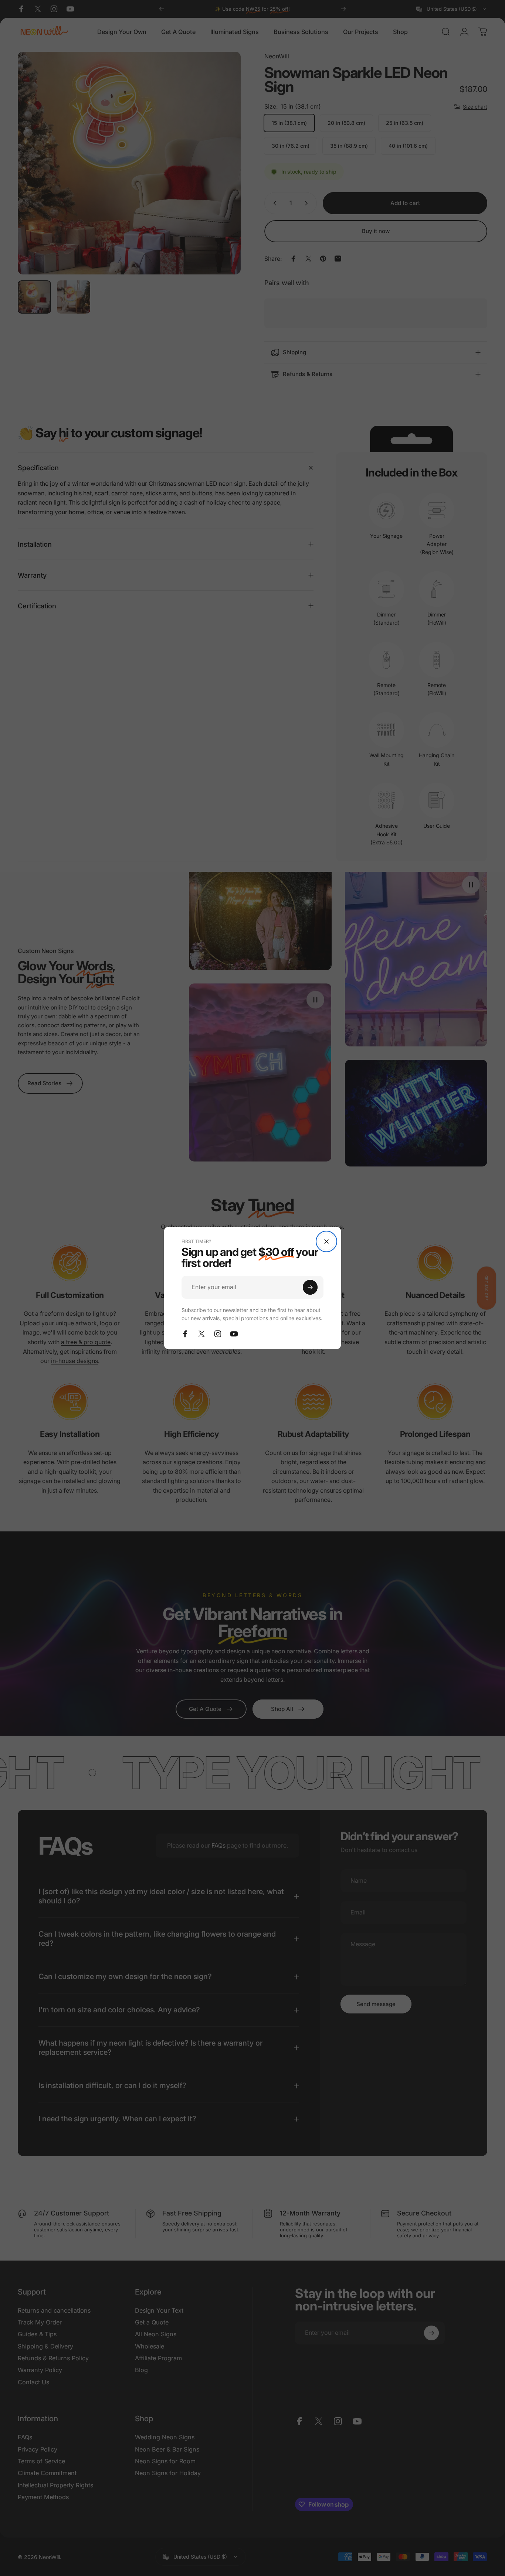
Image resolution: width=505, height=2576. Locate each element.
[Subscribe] (310, 1287)
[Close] (326, 1241)
